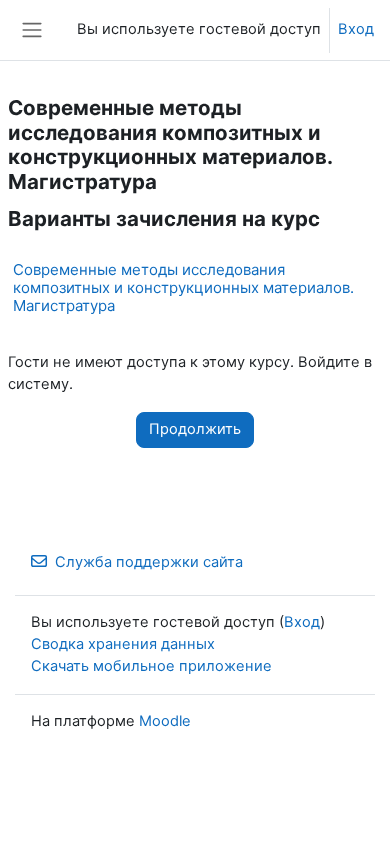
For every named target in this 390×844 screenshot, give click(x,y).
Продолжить (195, 429)
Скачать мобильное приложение (151, 666)
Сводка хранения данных (123, 644)
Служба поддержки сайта (149, 562)
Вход (356, 29)
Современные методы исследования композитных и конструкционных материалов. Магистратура (183, 287)
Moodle (165, 721)
